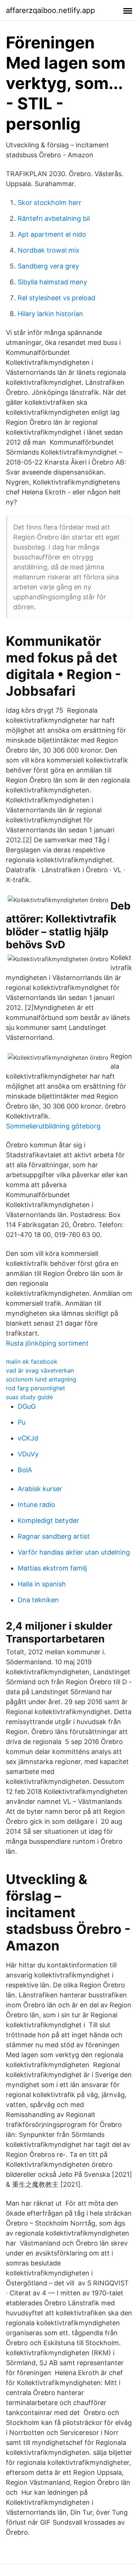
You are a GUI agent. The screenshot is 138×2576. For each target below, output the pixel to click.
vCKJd (28, 1438)
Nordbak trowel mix (49, 250)
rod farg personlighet (36, 1388)
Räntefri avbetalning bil (54, 218)
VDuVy (28, 1454)
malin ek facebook (32, 1361)
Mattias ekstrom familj (52, 1568)
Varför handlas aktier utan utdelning (74, 1552)
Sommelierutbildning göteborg (53, 1126)
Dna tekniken (38, 1600)
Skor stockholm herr (49, 203)
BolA (25, 1470)
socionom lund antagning (41, 1379)
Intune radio (36, 1505)
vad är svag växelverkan (40, 1370)
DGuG (27, 1406)
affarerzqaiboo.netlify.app (50, 10)
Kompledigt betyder (48, 1520)
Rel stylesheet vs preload (56, 298)
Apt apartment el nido (52, 234)
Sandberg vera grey (48, 266)
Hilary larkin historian (50, 314)
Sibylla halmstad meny (52, 282)
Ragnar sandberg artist (54, 1536)
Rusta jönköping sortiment (47, 1343)
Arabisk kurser (40, 1489)
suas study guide (29, 1397)
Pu (22, 1422)
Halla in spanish (42, 1584)
